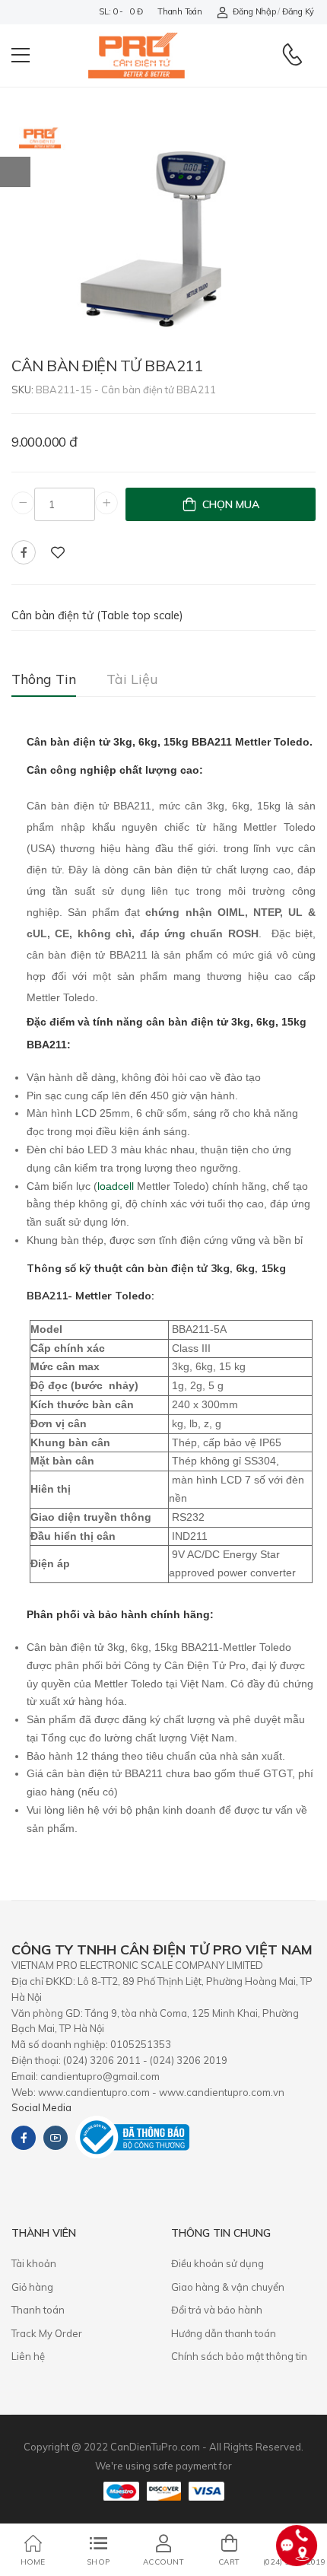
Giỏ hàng (32, 2287)
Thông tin (44, 679)
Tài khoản (34, 2263)
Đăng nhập (254, 11)
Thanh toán (179, 11)
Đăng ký (298, 11)
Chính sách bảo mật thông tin (239, 2356)
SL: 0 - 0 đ (121, 11)
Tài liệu (132, 679)
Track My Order (47, 2333)
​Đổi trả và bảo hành (217, 2310)
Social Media (41, 2107)
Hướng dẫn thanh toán (224, 2333)
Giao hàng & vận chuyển (228, 2287)
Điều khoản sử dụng (217, 2263)
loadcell (116, 1186)
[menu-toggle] (21, 56)
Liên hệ (28, 2356)
